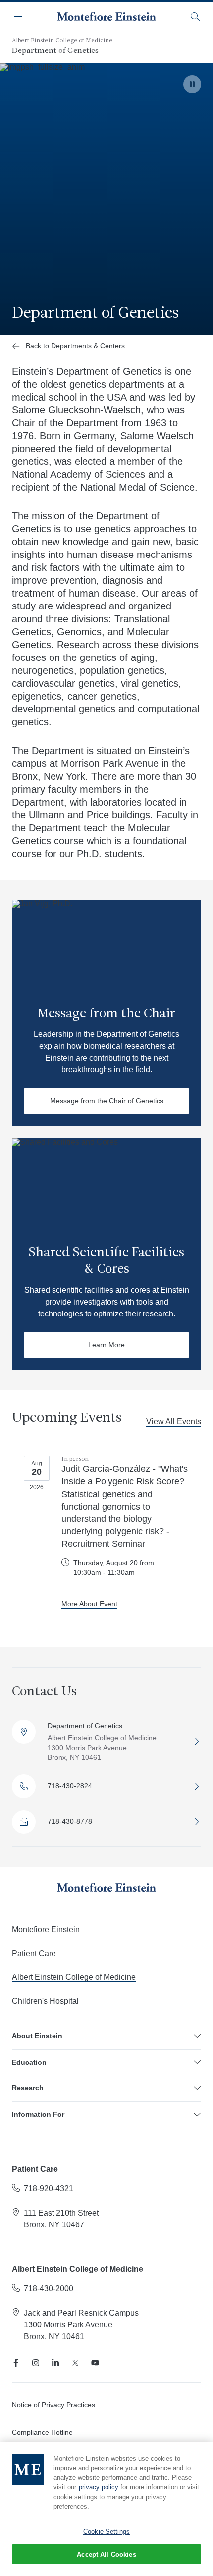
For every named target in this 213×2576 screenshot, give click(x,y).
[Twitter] (75, 2363)
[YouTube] (95, 2363)
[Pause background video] (192, 84)
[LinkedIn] (55, 2363)
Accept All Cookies (106, 2554)
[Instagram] (36, 2363)
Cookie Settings (106, 2532)
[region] (106, 2509)
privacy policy (99, 2487)
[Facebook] (16, 2363)
